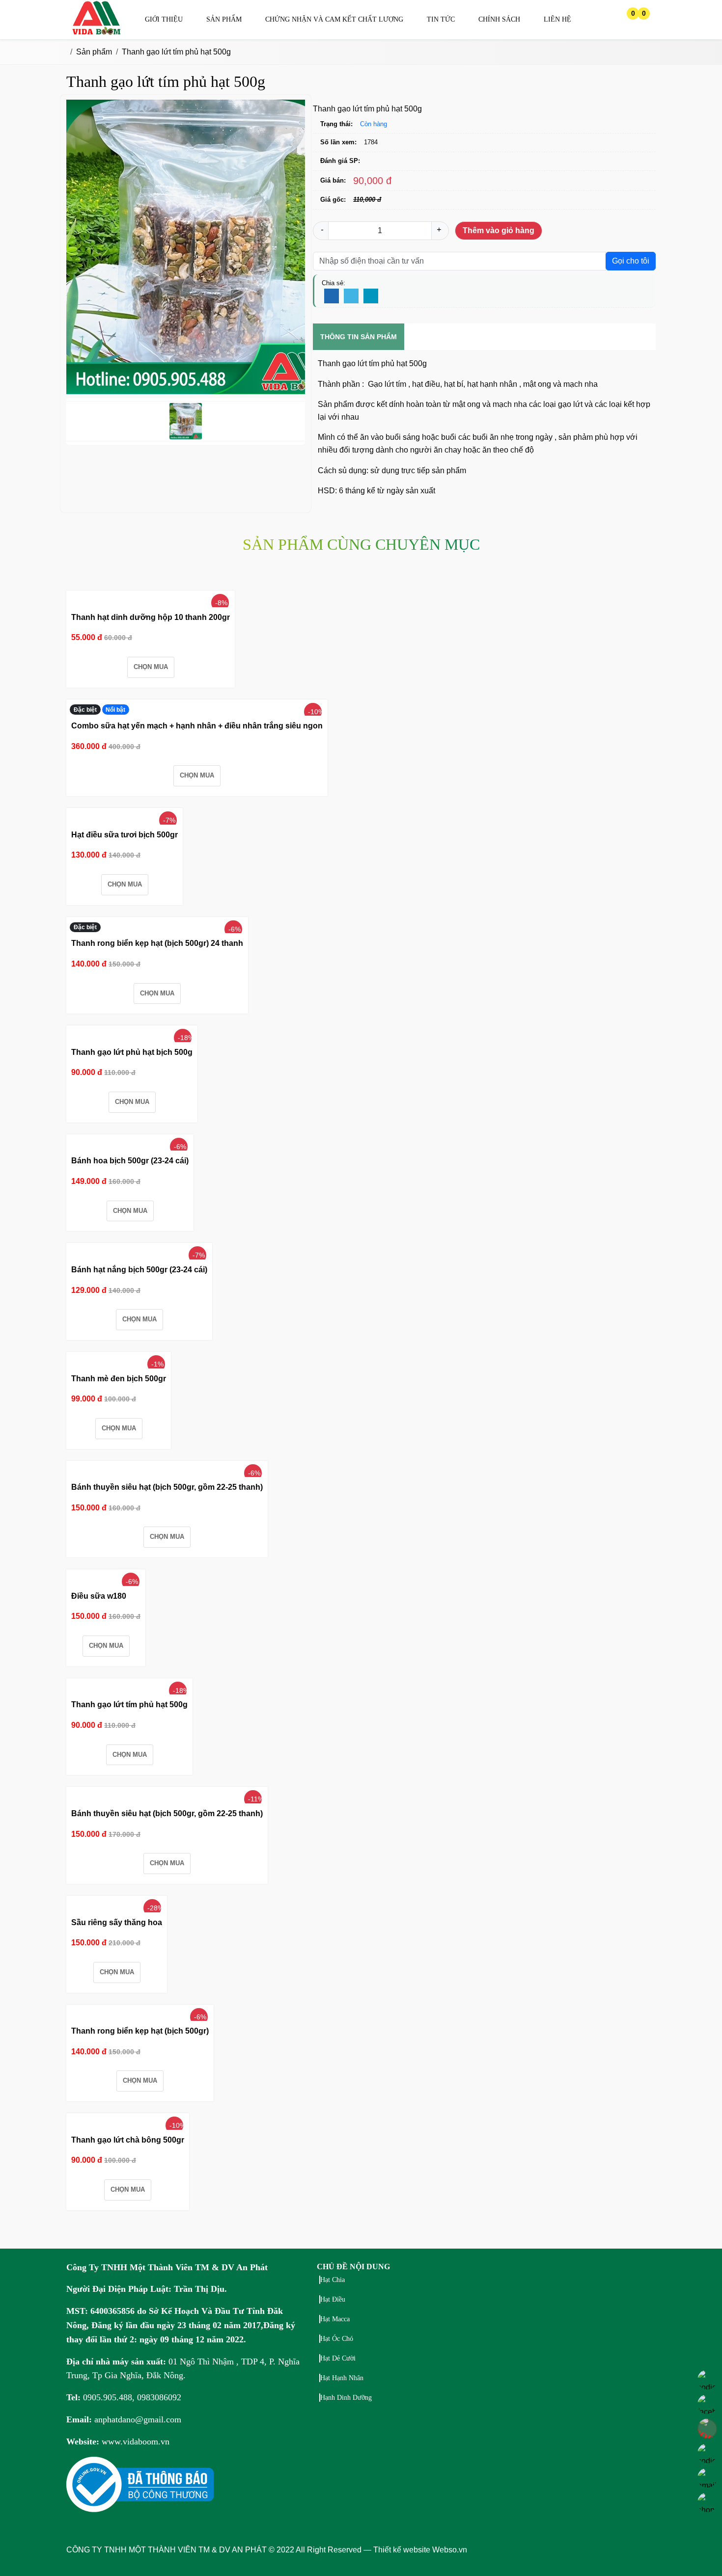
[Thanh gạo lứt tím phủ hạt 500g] (132, 1687)
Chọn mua (151, 667)
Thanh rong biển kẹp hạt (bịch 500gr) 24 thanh (157, 943)
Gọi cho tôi (631, 261)
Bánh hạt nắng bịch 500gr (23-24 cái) (139, 1270)
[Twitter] (351, 296)
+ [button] (439, 229)
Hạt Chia (333, 2280)
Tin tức (441, 19)
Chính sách (499, 19)
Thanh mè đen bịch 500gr (119, 1379)
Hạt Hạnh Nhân (342, 2378)
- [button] (322, 229)
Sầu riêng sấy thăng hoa (117, 1922)
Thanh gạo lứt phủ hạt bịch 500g (132, 1052)
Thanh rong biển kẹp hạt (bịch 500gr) (140, 2031)
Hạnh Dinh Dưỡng (346, 2398)
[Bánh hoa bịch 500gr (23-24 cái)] (131, 1143)
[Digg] (371, 296)
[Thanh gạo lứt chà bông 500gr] (130, 2122)
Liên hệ (557, 19)
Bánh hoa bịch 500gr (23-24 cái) (130, 1161)
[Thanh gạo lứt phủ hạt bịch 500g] (134, 1034)
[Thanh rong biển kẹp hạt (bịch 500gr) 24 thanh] (161, 926)
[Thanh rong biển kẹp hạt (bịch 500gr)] (143, 2013)
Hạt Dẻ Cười (338, 2358)
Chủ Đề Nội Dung (353, 2267)
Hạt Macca (335, 2319)
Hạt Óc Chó (337, 2339)
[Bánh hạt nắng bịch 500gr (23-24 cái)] (141, 1252)
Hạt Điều (333, 2299)
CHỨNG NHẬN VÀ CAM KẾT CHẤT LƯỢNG (334, 19)
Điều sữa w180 (99, 1596)
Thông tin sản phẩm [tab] (359, 337)
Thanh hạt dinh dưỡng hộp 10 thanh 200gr (151, 617)
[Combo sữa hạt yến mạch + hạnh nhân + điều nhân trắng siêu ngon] (204, 708)
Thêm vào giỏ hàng (499, 230)
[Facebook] (332, 296)
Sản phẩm (224, 19)
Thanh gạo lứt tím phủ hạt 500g (129, 1704)
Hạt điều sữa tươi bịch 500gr (125, 835)
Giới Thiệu (164, 19)
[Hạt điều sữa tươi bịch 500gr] (126, 817)
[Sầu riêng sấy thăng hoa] (118, 1905)
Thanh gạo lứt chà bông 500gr (128, 2140)
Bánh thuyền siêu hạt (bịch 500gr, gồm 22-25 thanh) (167, 1487)
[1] (97, 33)
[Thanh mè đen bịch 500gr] (120, 1361)
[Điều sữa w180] (112, 1578)
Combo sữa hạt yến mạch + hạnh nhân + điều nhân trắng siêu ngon (197, 726)
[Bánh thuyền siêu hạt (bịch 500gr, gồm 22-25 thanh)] (171, 1470)
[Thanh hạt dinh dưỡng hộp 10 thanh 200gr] (154, 599)
